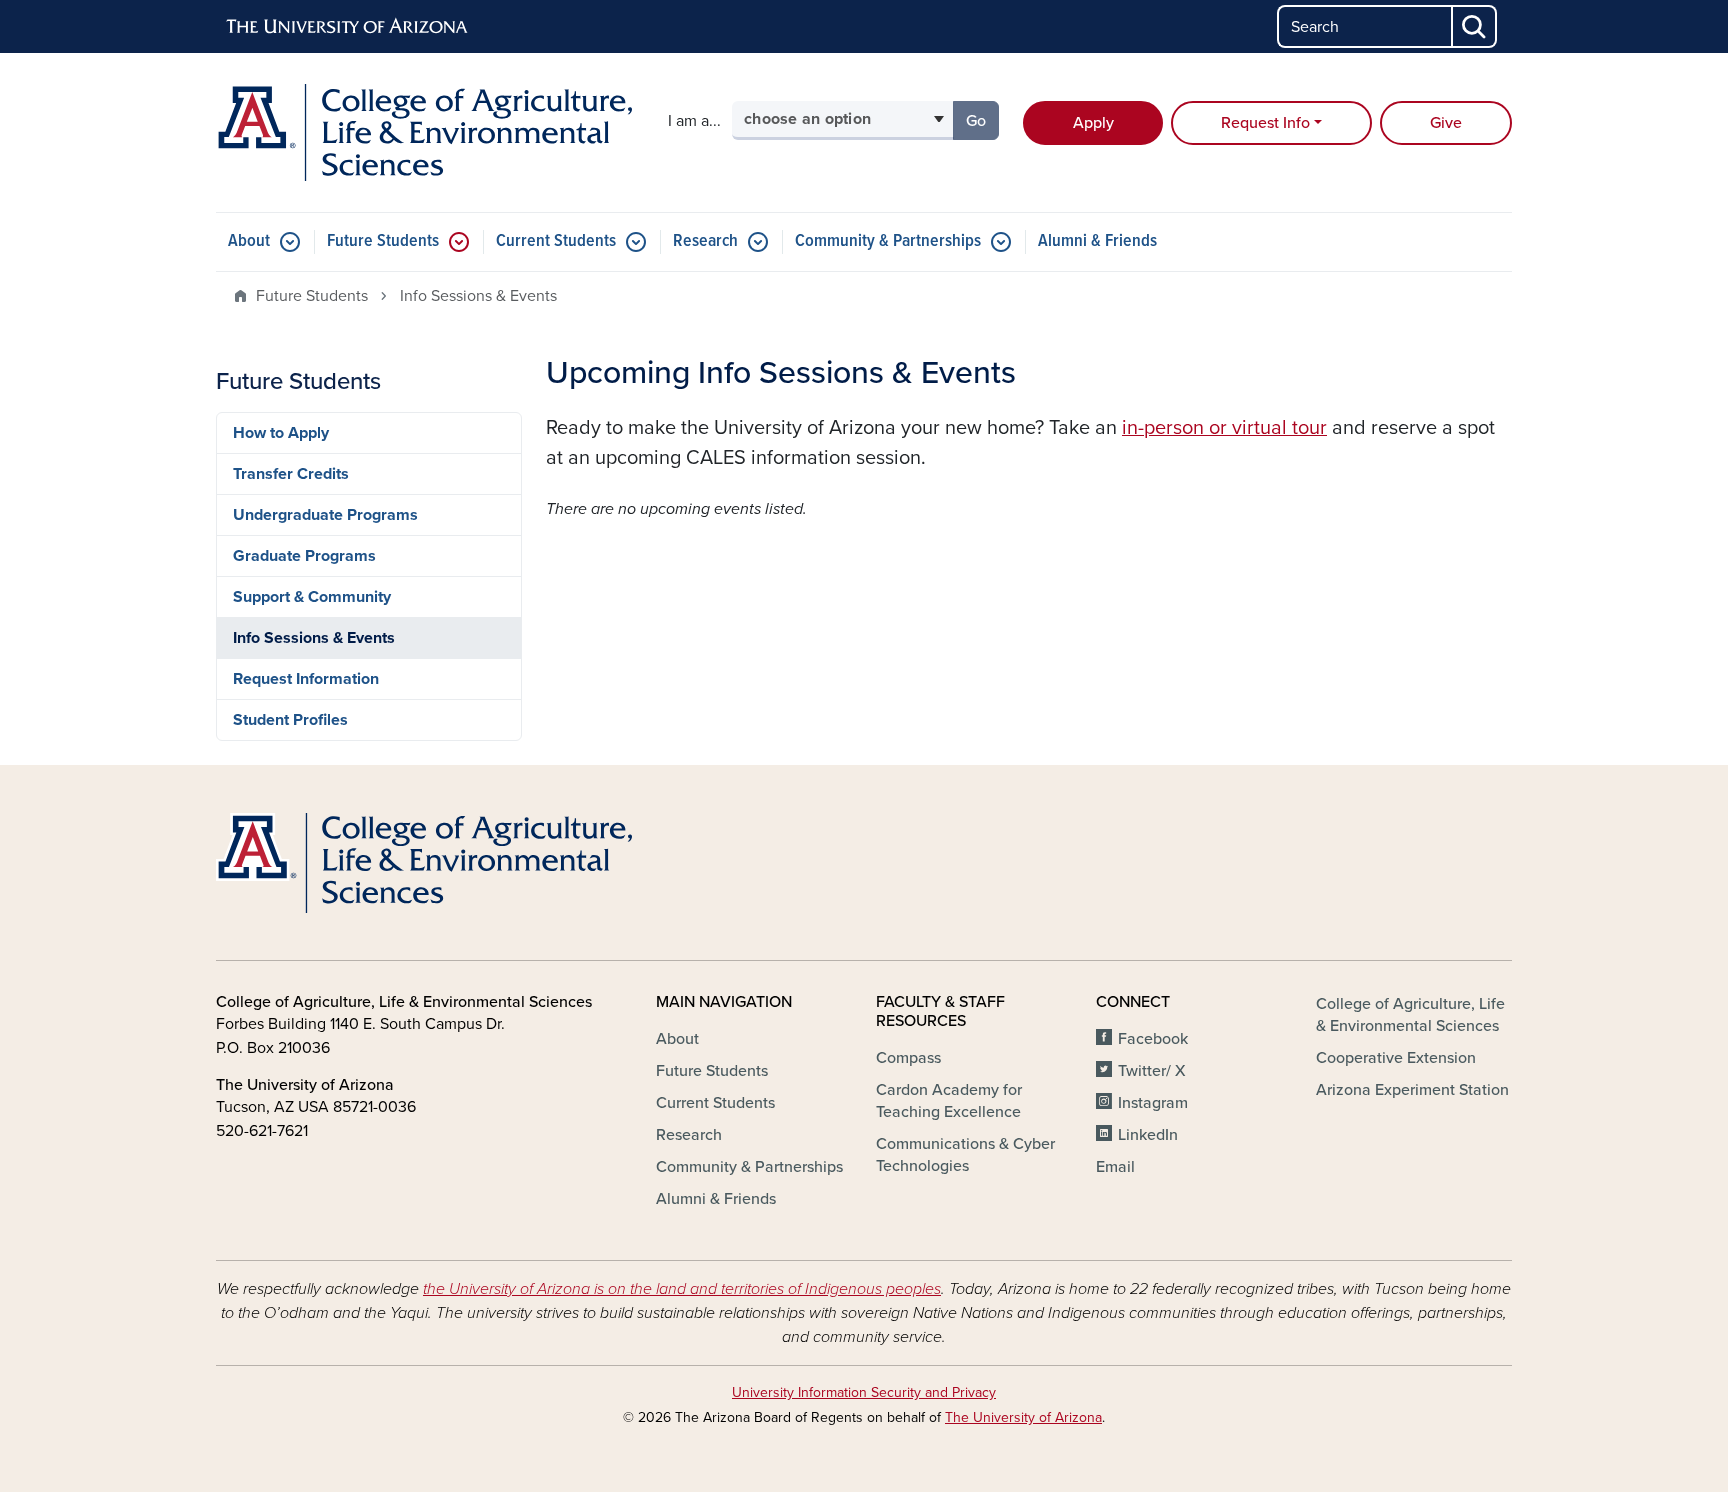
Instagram (1153, 1103)
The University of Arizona (1023, 1417)
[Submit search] (1475, 26)
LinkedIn (1148, 1135)
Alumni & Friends (1097, 241)
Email (1115, 1167)
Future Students (383, 241)
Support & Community (312, 597)
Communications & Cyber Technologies (965, 1155)
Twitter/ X (1152, 1071)
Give (1446, 123)
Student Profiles (290, 720)
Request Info (1265, 123)
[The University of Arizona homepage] (348, 27)
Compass (908, 1058)
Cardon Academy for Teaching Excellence (949, 1101)
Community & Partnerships (888, 241)
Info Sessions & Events (314, 638)
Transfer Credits (291, 474)
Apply (1093, 123)
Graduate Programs (304, 556)
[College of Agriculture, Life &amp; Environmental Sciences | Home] (424, 132)
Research (705, 241)
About (249, 241)
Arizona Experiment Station (1412, 1090)
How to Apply (281, 433)
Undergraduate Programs (325, 515)
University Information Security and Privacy (864, 1392)
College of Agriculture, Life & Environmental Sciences (1410, 1015)
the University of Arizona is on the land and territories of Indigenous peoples (682, 1289)
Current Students (556, 241)
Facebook (1153, 1039)
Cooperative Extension (1396, 1058)
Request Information (306, 679)
